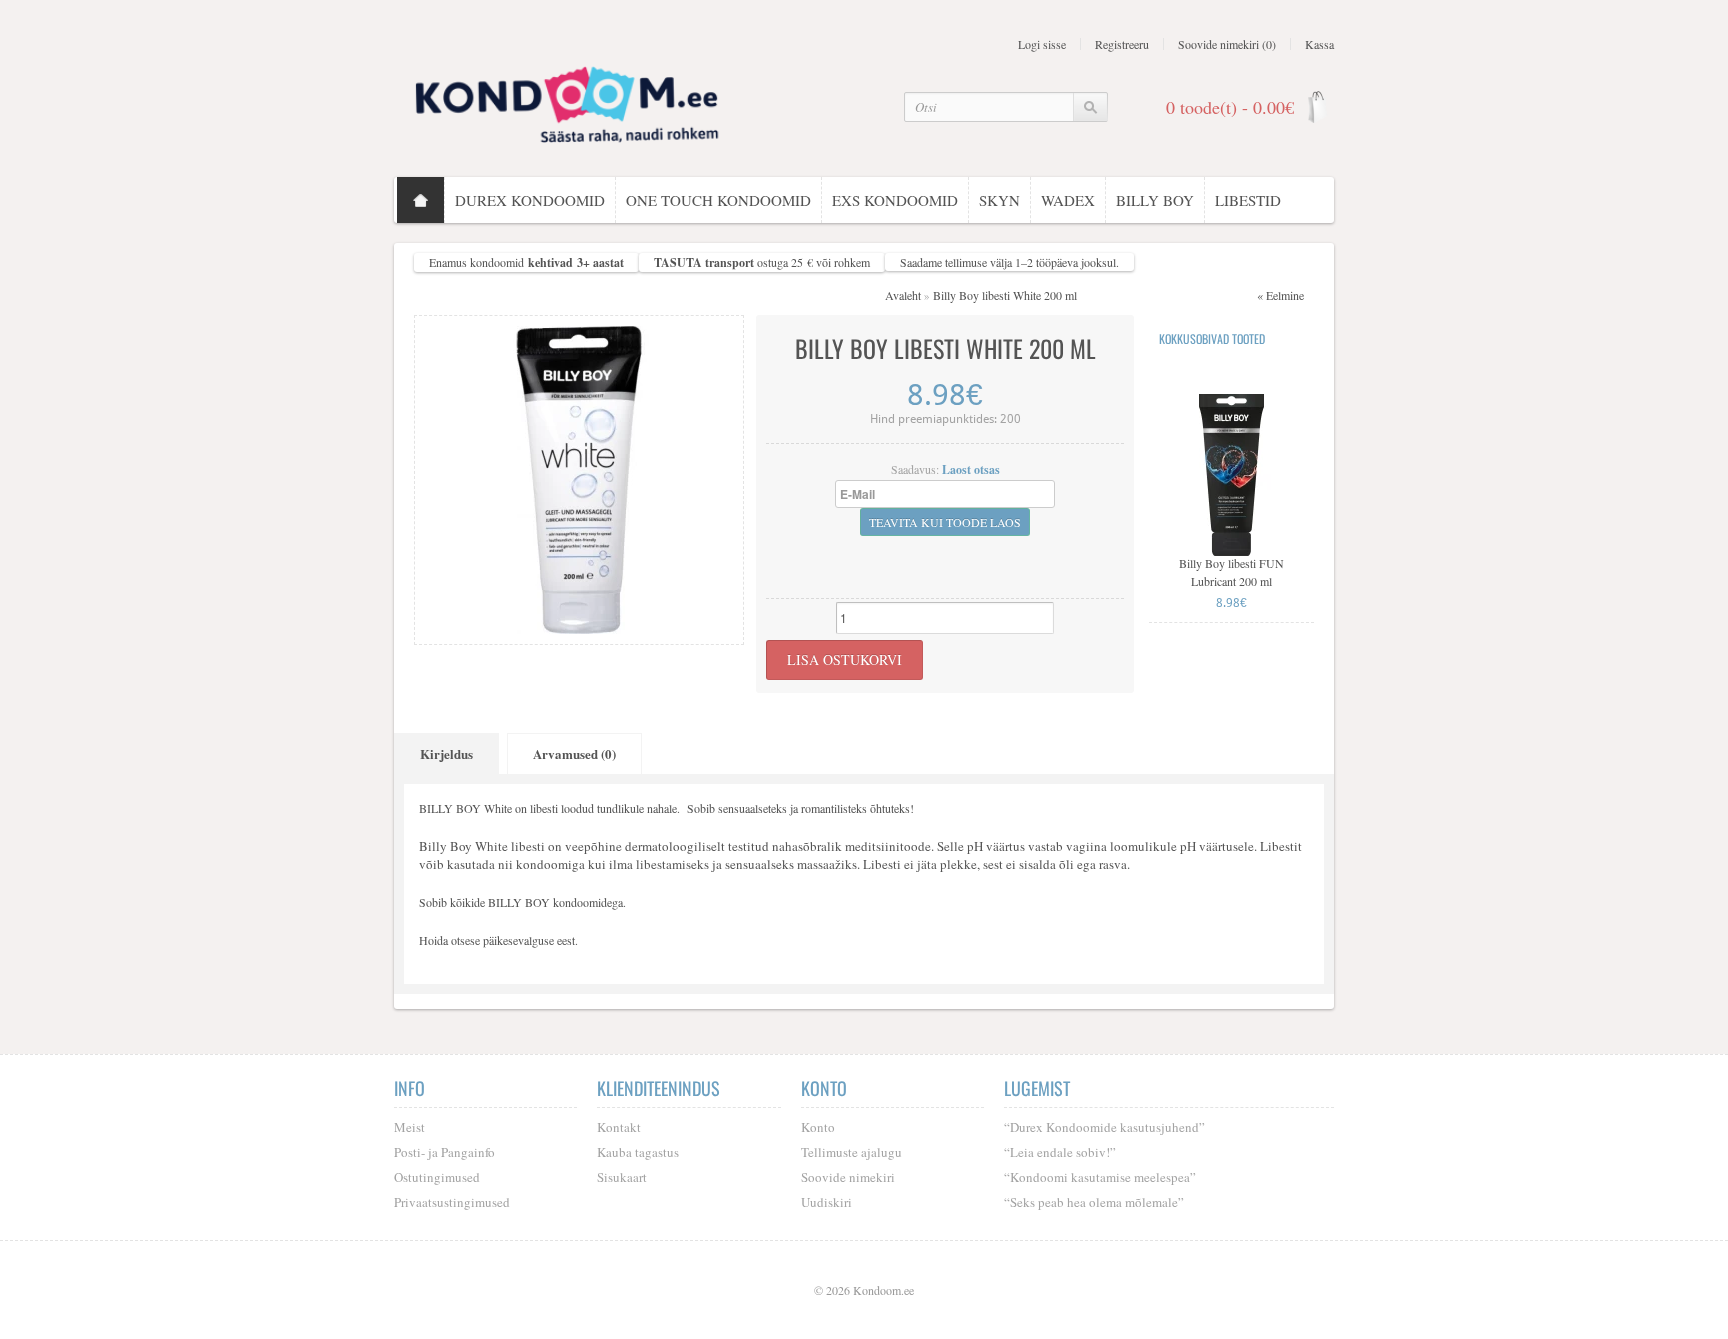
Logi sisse (1042, 44)
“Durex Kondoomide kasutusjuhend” (1104, 1127)
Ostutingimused (437, 1177)
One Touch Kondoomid (718, 200)
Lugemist (1037, 1088)
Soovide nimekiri (848, 1177)
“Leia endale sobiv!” (1060, 1152)
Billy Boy (1155, 200)
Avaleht (903, 295)
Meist (409, 1127)
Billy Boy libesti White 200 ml (1005, 295)
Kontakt (619, 1127)
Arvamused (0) (574, 753)
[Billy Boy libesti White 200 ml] (579, 478)
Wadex (1068, 200)
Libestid (1248, 200)
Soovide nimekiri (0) (1227, 44)
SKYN (999, 200)
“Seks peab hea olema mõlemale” (1094, 1202)
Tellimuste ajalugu (851, 1152)
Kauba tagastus (638, 1152)
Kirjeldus (446, 753)
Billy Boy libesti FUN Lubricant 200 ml (1231, 572)
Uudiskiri (826, 1202)
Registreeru (1122, 44)
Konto (818, 1127)
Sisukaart (622, 1177)
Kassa (1319, 44)
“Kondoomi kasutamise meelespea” (1100, 1177)
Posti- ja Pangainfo (444, 1152)
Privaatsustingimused (452, 1202)
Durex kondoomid (530, 200)
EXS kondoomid (895, 200)
